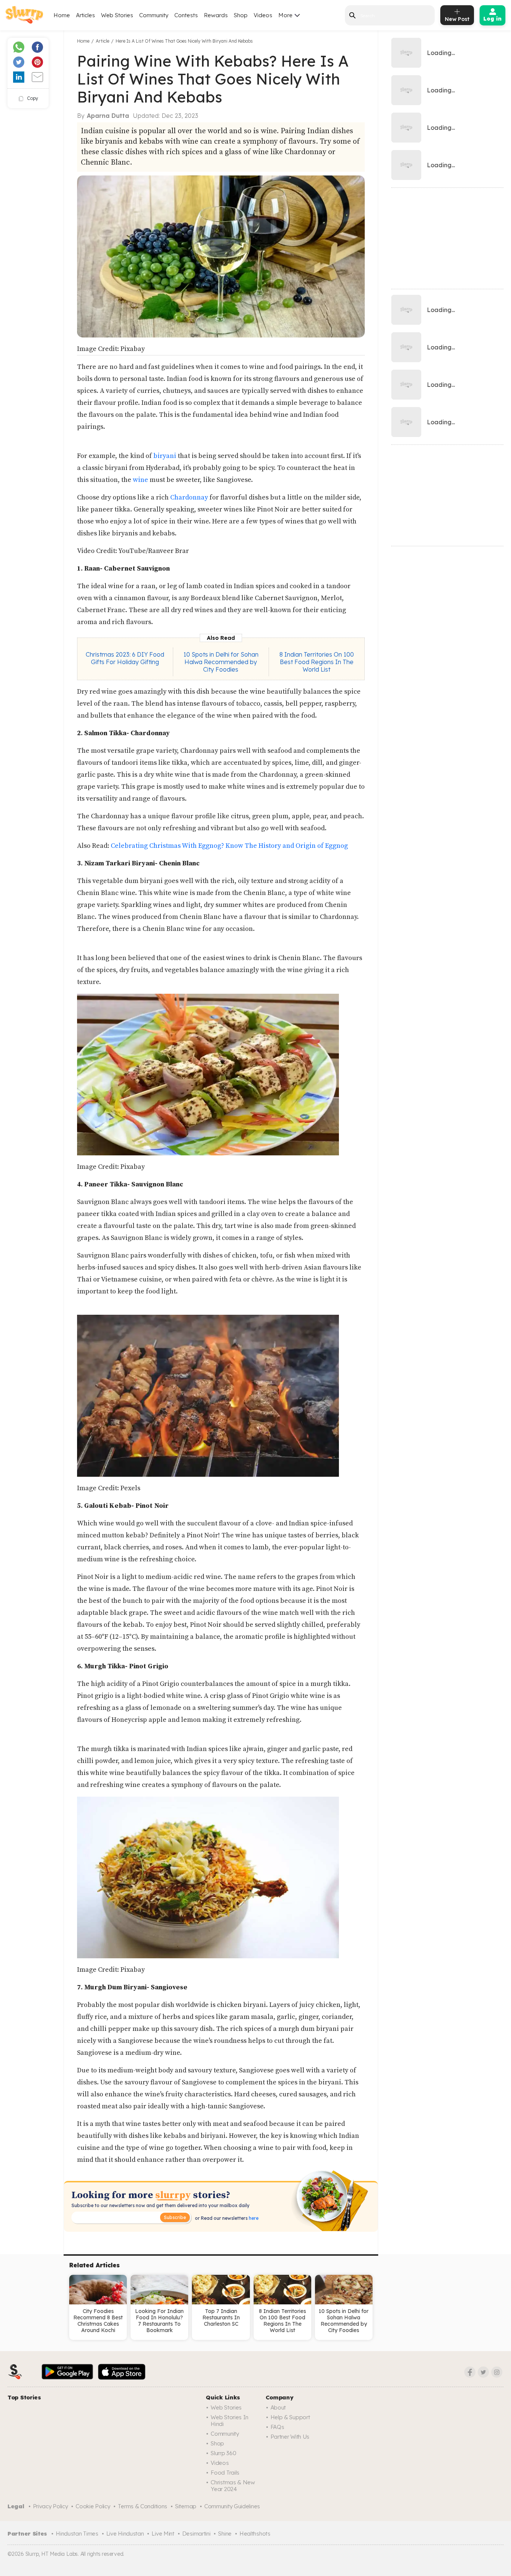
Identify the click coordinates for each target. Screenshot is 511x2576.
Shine (225, 2534)
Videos (263, 15)
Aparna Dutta (108, 116)
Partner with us (290, 2437)
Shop (241, 15)
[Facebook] (470, 2372)
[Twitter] (483, 2372)
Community (154, 15)
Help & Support (290, 2417)
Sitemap (186, 2506)
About (278, 2407)
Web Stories (117, 15)
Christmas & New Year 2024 (233, 2486)
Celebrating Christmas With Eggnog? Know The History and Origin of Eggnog (229, 846)
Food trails (225, 2473)
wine (140, 480)
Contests (186, 15)
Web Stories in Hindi (230, 2421)
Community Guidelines (232, 2506)
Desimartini (196, 2534)
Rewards (216, 15)
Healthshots (255, 2534)
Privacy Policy (51, 2506)
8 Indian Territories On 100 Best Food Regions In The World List (317, 662)
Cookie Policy (93, 2506)
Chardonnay (189, 497)
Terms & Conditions (143, 2506)
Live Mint (163, 2534)
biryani (164, 456)
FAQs (277, 2427)
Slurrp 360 (223, 2453)
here (253, 2218)
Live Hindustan (125, 2534)
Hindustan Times (77, 2534)
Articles (85, 15)
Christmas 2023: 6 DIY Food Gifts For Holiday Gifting (125, 658)
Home (62, 15)
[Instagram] (497, 2372)
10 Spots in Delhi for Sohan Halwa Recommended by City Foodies (221, 662)
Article (102, 41)
